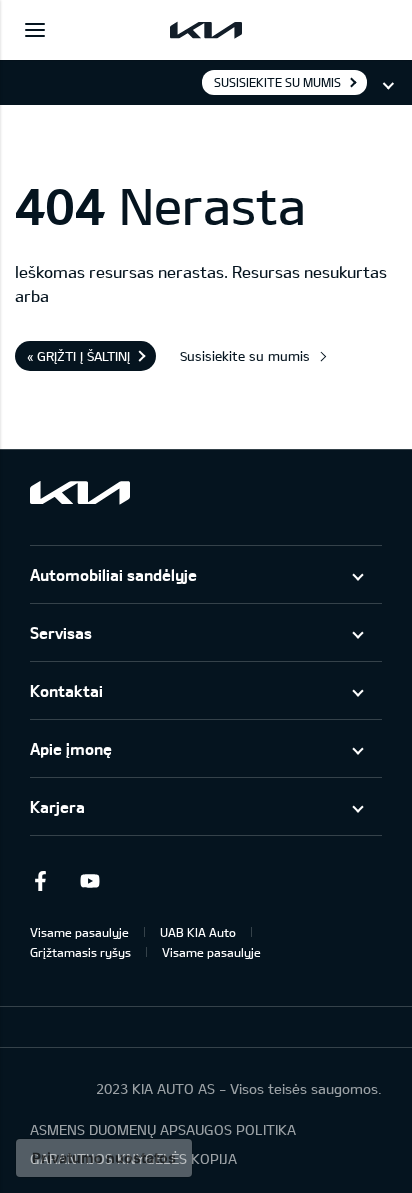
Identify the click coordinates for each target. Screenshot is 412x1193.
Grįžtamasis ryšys (80, 952)
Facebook (40, 881)
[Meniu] (35, 30)
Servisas (61, 632)
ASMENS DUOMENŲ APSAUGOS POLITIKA (163, 1129)
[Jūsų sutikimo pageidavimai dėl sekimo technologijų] (104, 1158)
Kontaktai (66, 690)
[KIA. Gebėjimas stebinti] (80, 492)
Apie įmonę (71, 748)
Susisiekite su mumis (277, 82)
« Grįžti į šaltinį (78, 356)
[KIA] (206, 30)
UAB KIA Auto (198, 932)
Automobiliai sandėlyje (113, 574)
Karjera (57, 806)
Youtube (90, 881)
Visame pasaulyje (79, 932)
